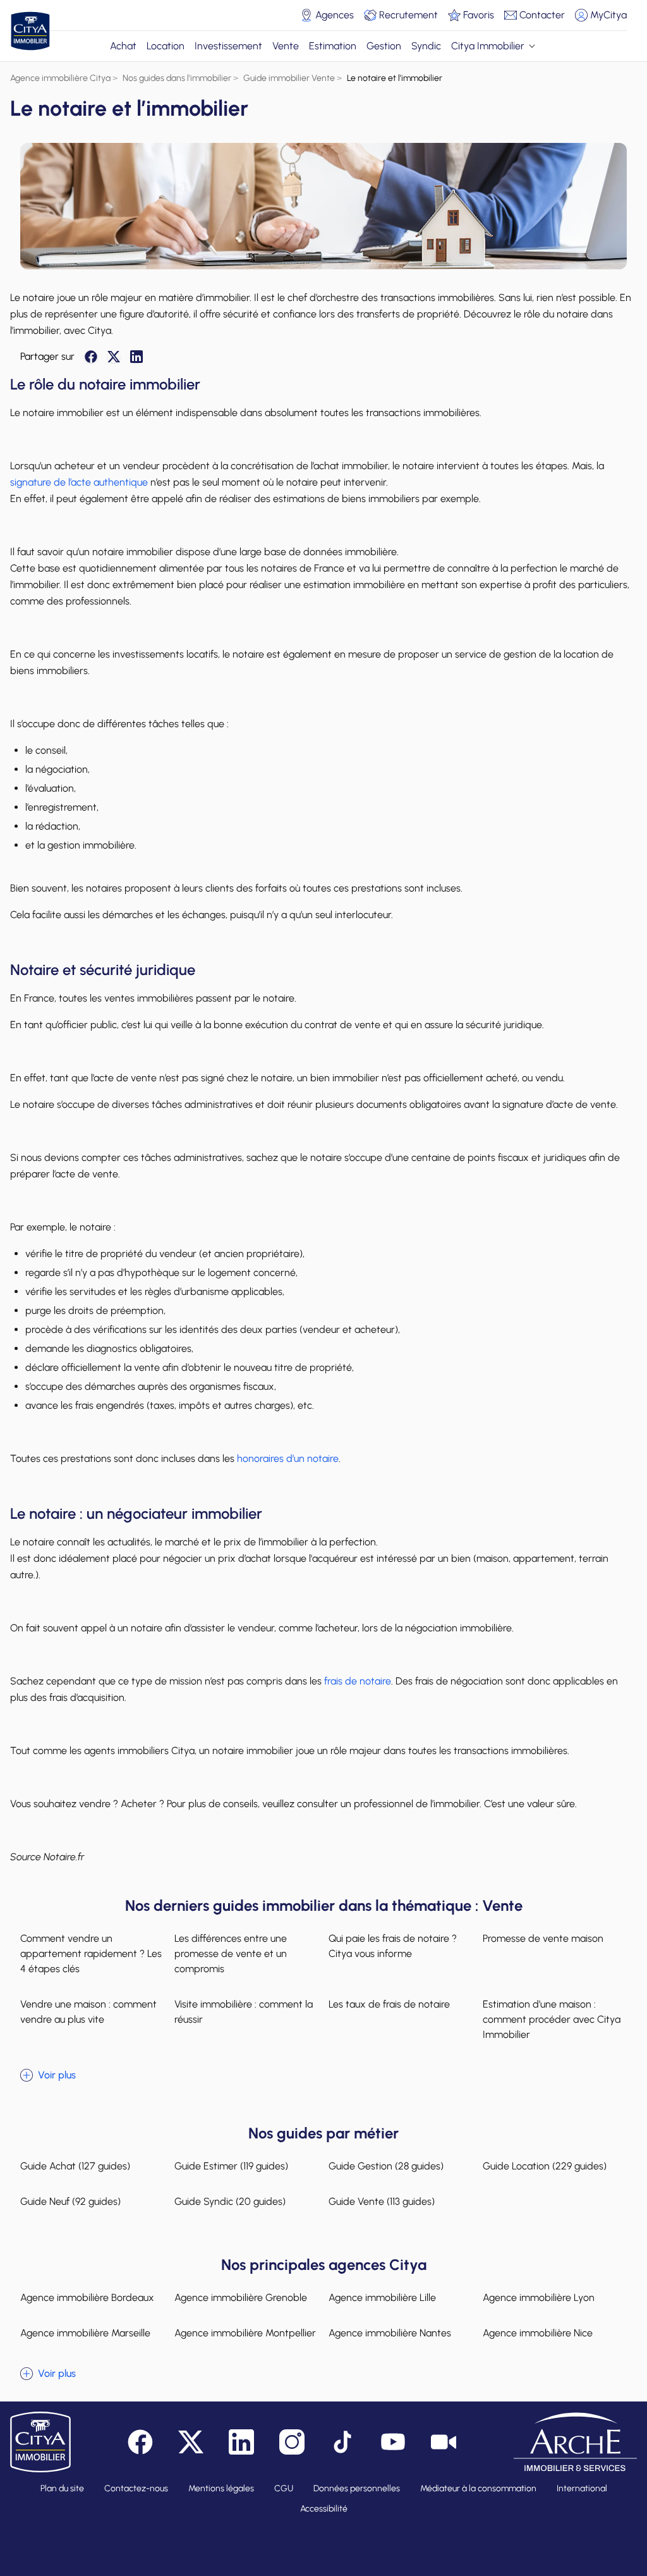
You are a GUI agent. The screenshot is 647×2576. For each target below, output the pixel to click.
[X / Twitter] (114, 357)
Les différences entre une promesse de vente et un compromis (231, 1953)
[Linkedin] (136, 357)
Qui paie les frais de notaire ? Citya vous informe (393, 1946)
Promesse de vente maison (543, 1938)
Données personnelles (357, 2488)
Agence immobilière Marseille (85, 2333)
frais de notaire (358, 1681)
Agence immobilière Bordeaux (87, 2297)
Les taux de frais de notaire (389, 2004)
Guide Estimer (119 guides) (231, 2166)
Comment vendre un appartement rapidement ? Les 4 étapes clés (91, 1953)
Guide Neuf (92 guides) (70, 2201)
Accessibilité (324, 2509)
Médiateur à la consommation (478, 2488)
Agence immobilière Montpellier (245, 2333)
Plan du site (62, 2488)
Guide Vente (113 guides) (382, 2201)
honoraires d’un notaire (288, 1458)
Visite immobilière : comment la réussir (244, 2012)
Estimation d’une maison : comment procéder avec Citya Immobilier (552, 2019)
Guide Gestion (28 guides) (386, 2166)
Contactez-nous (136, 2488)
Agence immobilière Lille (382, 2297)
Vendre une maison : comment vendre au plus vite (88, 2012)
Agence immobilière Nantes (390, 2333)
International (582, 2488)
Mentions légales (221, 2488)
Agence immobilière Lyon (539, 2297)
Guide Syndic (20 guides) (230, 2201)
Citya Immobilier (488, 46)
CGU (284, 2488)
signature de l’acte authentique (79, 482)
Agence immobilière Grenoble (241, 2297)
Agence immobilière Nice (538, 2333)
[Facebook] (91, 357)
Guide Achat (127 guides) (75, 2166)
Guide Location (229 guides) (545, 2166)
